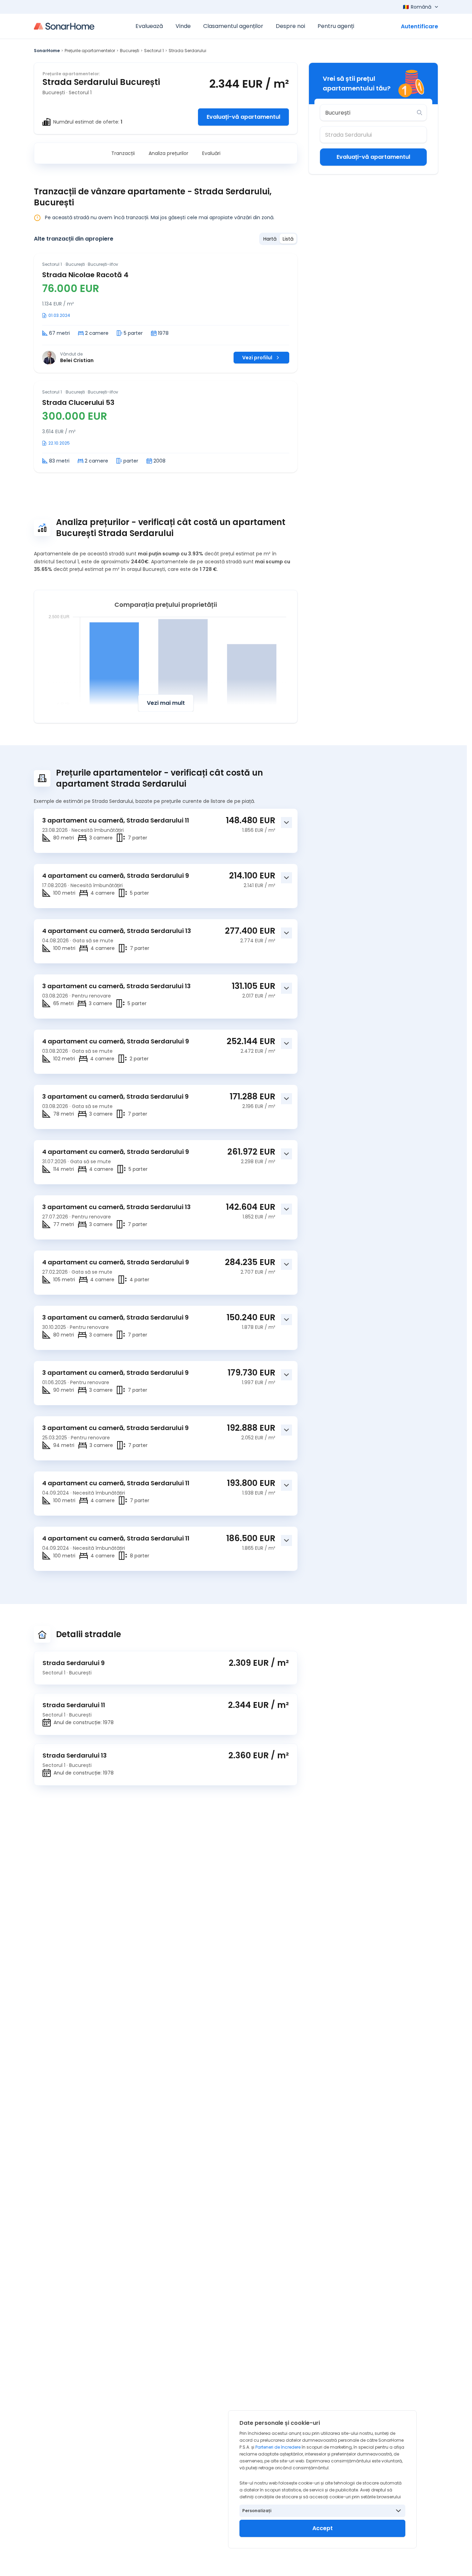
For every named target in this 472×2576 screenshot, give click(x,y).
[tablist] (278, 239)
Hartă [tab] (270, 239)
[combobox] (369, 113)
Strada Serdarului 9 (74, 1663)
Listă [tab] (288, 239)
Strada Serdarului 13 (75, 1755)
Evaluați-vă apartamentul (243, 117)
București (130, 51)
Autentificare (419, 26)
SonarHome (47, 51)
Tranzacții (123, 153)
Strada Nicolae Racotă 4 (85, 275)
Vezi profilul (257, 358)
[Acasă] (64, 26)
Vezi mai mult (166, 703)
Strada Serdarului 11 (74, 1705)
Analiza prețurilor (168, 153)
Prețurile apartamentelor (90, 51)
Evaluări (211, 153)
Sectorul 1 (154, 51)
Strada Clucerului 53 (78, 402)
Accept (323, 2528)
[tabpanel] (166, 363)
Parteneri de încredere (278, 2447)
